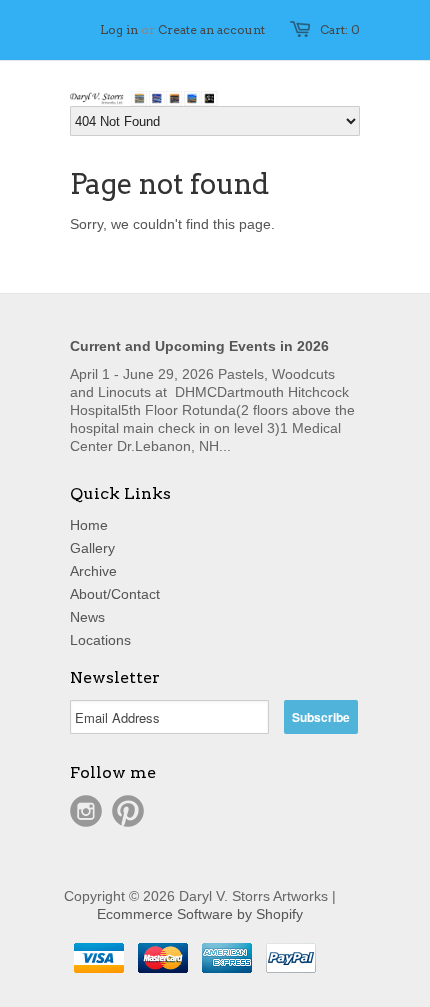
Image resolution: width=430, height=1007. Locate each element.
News (87, 617)
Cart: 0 (340, 29)
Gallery (92, 548)
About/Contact (115, 594)
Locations (100, 640)
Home (89, 525)
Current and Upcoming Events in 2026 (199, 346)
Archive (93, 571)
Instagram (86, 811)
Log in (119, 29)
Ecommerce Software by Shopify (200, 914)
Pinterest (128, 811)
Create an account (211, 29)
